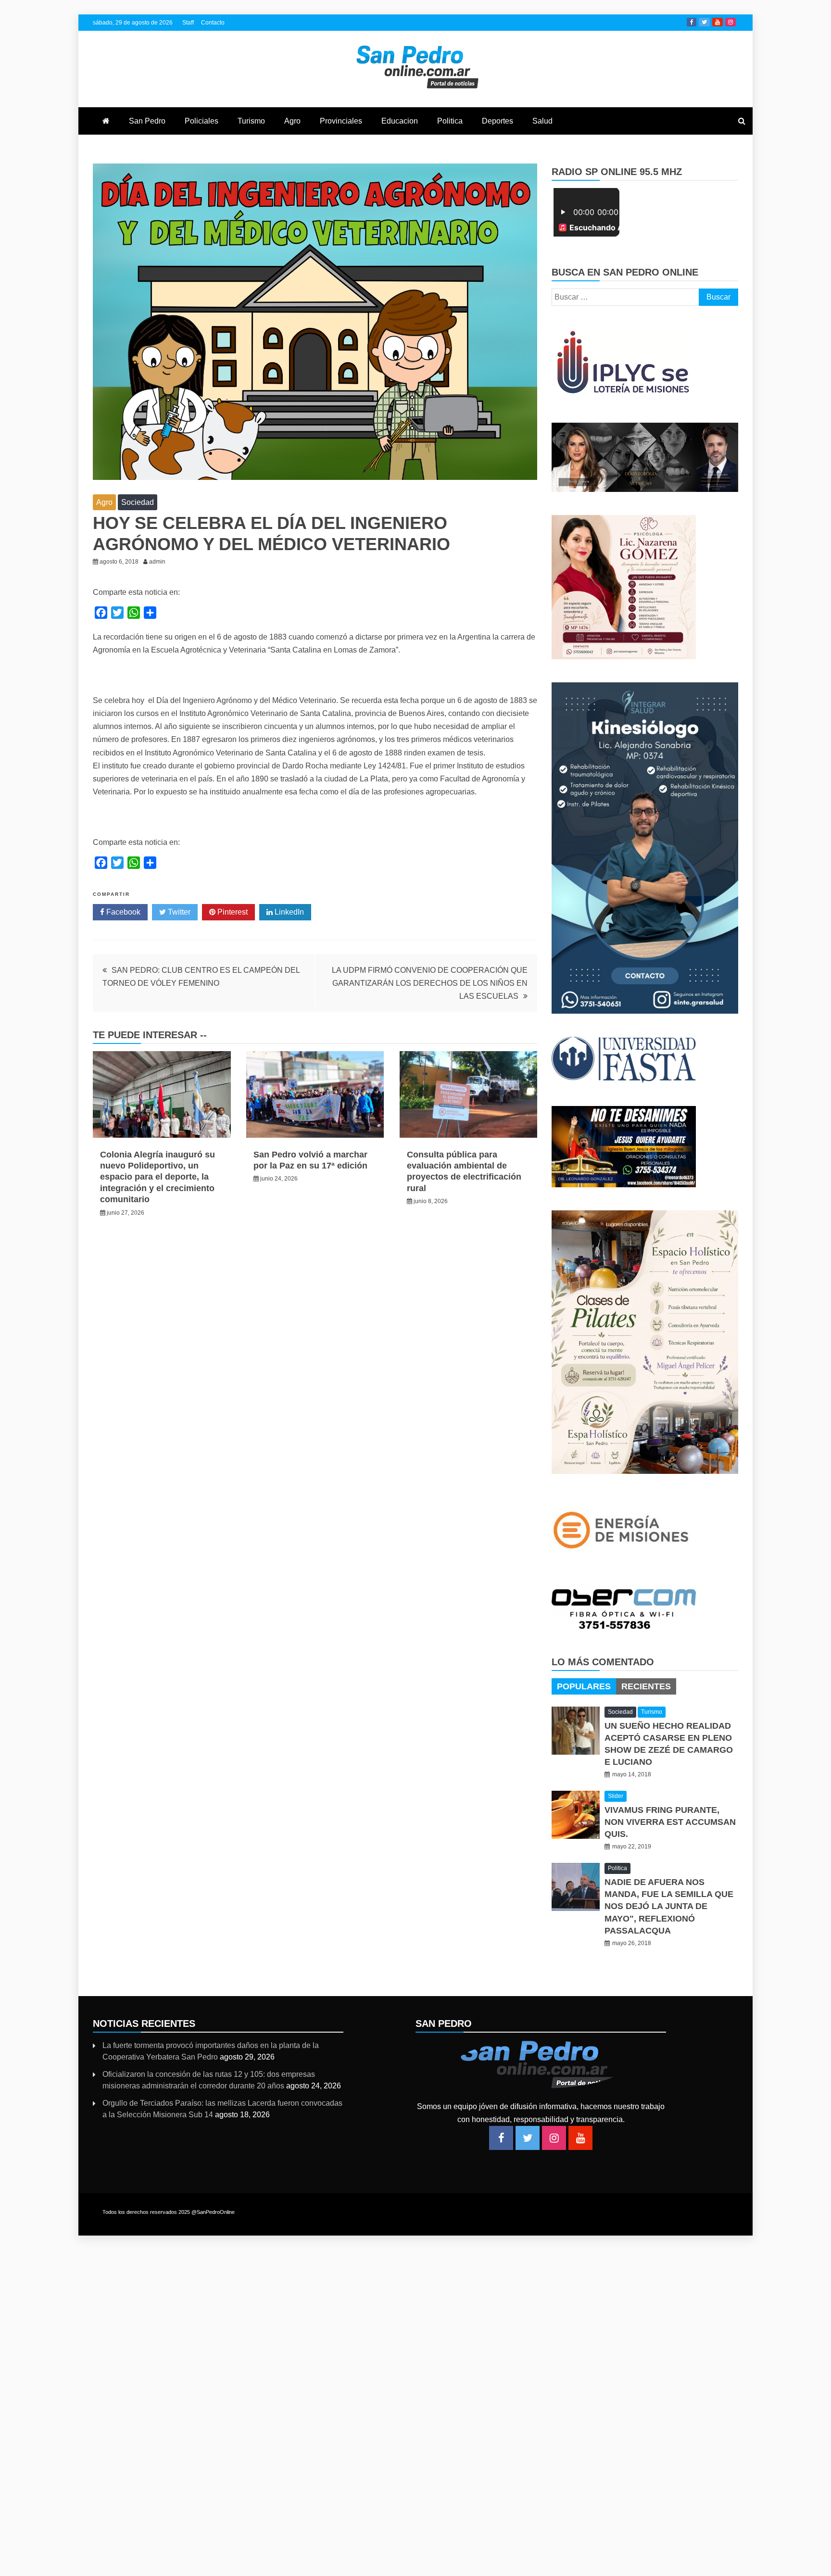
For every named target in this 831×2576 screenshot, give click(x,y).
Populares (584, 1686)
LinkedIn (288, 912)
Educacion (400, 121)
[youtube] (580, 2138)
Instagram (730, 22)
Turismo (251, 121)
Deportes (497, 121)
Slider (616, 1796)
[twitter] (528, 2138)
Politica (450, 121)
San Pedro (147, 121)
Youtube (718, 22)
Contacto (213, 23)
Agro (292, 121)
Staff (188, 23)
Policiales (201, 121)
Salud (542, 121)
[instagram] (554, 2138)
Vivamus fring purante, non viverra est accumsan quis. (670, 1822)
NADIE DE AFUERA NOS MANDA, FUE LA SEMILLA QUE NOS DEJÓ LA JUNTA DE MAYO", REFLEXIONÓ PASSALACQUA (669, 1906)
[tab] (584, 1686)
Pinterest (232, 912)
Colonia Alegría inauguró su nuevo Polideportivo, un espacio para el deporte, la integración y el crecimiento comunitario (157, 1177)
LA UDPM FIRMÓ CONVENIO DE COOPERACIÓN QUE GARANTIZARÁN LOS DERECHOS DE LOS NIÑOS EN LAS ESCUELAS (430, 983)
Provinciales (341, 121)
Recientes (646, 1686)
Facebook (692, 22)
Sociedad (138, 502)
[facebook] (501, 2138)
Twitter (704, 22)
